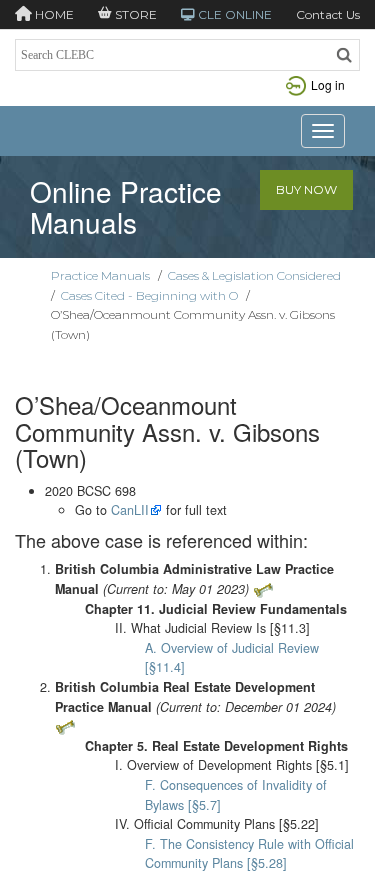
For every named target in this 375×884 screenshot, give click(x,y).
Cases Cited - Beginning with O (149, 295)
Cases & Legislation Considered (254, 275)
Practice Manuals (100, 275)
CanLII (130, 510)
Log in (328, 84)
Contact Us (328, 14)
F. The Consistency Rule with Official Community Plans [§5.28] (249, 854)
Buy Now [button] (306, 189)
